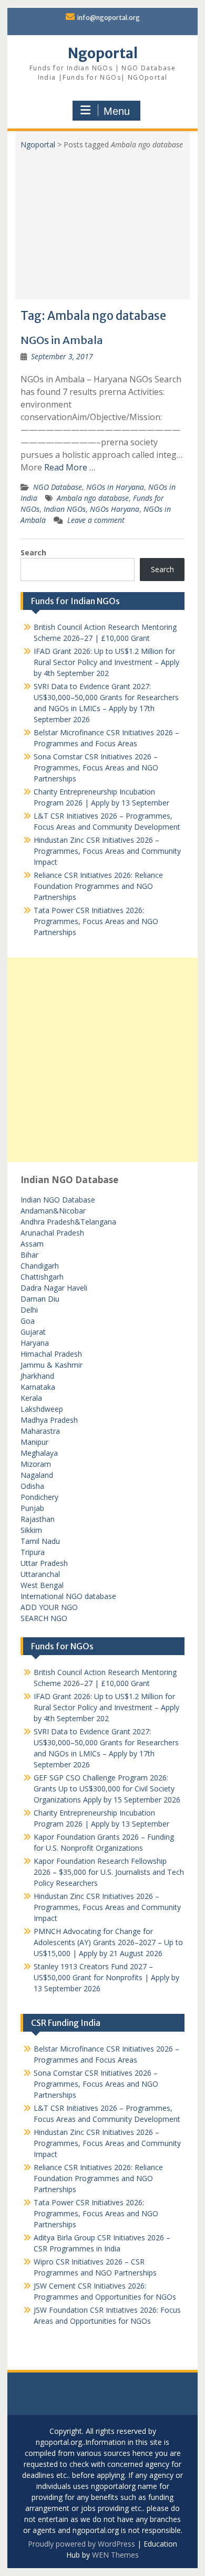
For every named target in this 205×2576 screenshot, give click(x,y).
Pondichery (39, 1497)
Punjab (32, 1508)
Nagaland (37, 1475)
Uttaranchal (40, 1574)
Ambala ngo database (93, 498)
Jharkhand (37, 1376)
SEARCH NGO (44, 1618)
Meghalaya (39, 1453)
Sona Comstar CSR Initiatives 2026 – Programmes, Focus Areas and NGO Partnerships (96, 768)
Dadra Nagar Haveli (54, 1288)
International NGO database (68, 1596)
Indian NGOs (65, 509)
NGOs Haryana (115, 509)
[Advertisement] (103, 221)
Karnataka (38, 1387)
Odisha (32, 1486)
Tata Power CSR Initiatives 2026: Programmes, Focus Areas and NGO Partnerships (96, 921)
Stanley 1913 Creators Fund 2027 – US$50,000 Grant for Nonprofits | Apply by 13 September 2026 (106, 1977)
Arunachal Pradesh (52, 1233)
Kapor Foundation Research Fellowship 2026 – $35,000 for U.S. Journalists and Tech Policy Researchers (109, 1872)
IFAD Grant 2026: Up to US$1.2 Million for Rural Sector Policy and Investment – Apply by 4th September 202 (106, 662)
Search (33, 552)
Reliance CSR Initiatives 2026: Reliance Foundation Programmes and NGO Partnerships (98, 886)
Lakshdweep (42, 1409)
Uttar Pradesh (44, 1563)
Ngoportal (103, 53)
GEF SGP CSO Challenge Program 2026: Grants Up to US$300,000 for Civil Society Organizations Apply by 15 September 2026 (107, 1789)
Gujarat (33, 1332)
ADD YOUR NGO (49, 1607)
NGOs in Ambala (62, 340)
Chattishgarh (42, 1277)
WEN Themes (115, 2555)
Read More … (70, 467)
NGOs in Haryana (115, 487)
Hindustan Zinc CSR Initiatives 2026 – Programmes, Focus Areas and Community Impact (107, 851)
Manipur (34, 1442)
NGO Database (58, 487)
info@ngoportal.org (109, 18)
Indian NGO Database (58, 1200)
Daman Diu (40, 1299)
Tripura (33, 1552)
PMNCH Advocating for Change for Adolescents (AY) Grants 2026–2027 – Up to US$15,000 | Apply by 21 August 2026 (108, 1942)
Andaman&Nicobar (53, 1211)
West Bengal (42, 1585)
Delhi (29, 1310)
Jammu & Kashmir (52, 1365)
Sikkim (31, 1530)
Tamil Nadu (40, 1541)
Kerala (31, 1398)
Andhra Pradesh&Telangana (68, 1222)
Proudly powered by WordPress (81, 2544)
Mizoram (36, 1464)
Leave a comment (96, 520)
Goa (28, 1321)
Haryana (35, 1343)
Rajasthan (38, 1519)
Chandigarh (40, 1266)
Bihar (29, 1255)
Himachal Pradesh (51, 1354)
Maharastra (40, 1431)
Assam (32, 1244)
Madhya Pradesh (49, 1420)
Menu (117, 111)
